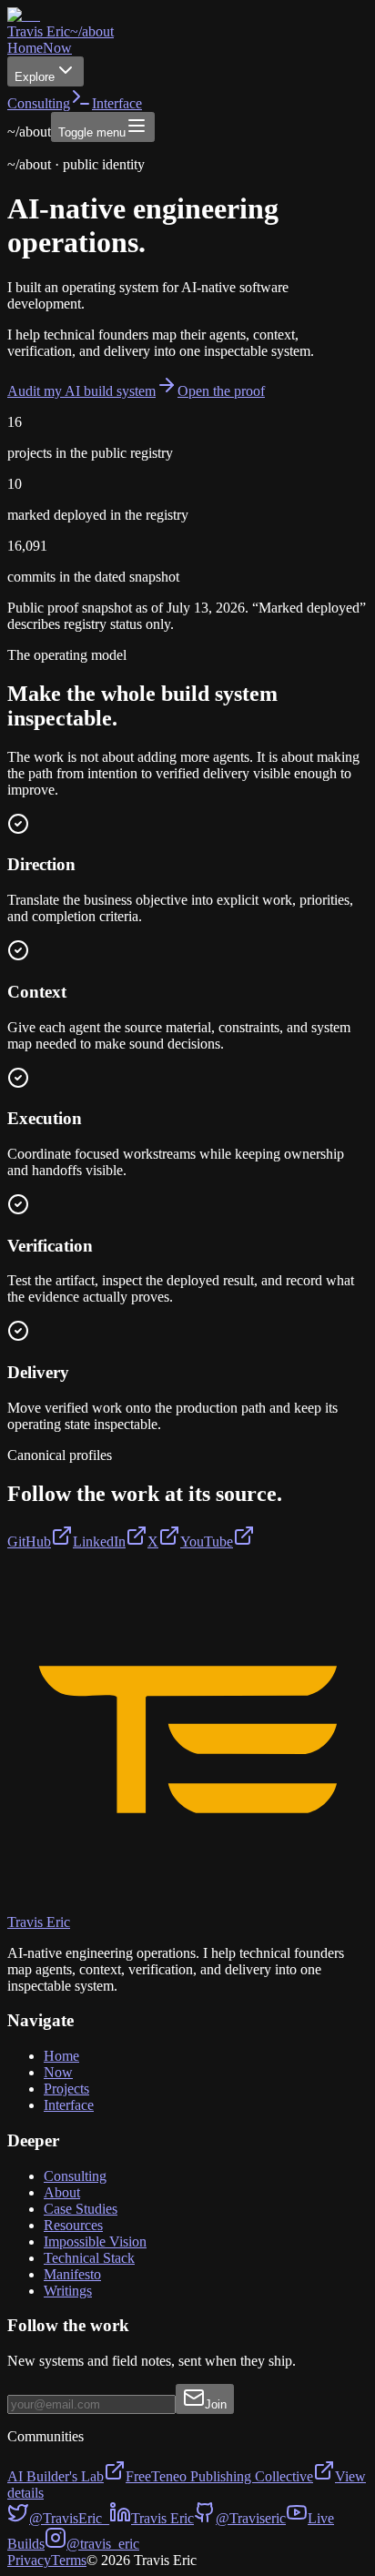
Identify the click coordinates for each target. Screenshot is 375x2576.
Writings (68, 2291)
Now (57, 48)
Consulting (39, 103)
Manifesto (72, 2274)
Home (25, 48)
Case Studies (81, 2209)
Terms (69, 2560)
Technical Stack (89, 2258)
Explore (35, 77)
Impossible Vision (95, 2241)
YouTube (207, 1542)
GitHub (29, 1542)
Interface (69, 2105)
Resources (73, 2225)
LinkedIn (99, 1542)
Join (216, 2404)
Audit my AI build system (81, 391)
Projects (66, 2089)
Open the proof (221, 391)
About (62, 2192)
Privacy (29, 2560)
